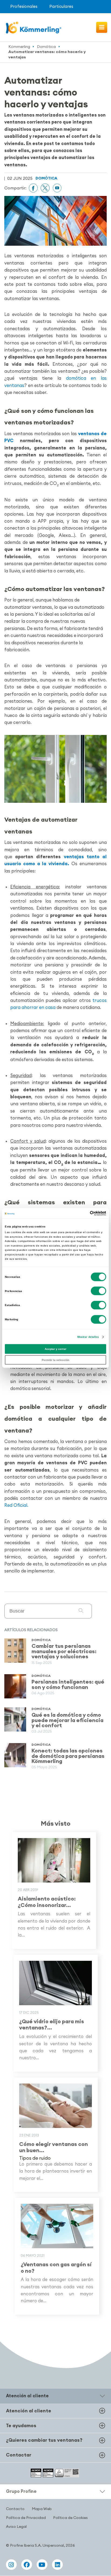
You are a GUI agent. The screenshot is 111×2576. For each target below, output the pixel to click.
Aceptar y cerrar (55, 1349)
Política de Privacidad (26, 2518)
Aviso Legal (16, 2526)
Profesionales (24, 6)
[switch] (98, 1291)
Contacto (15, 2509)
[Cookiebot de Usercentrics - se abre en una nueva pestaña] (83, 1213)
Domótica (46, 47)
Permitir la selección (55, 1360)
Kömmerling (19, 47)
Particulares (61, 6)
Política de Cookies (70, 2518)
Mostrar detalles (88, 1337)
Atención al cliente (29, 2411)
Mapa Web (42, 2509)
